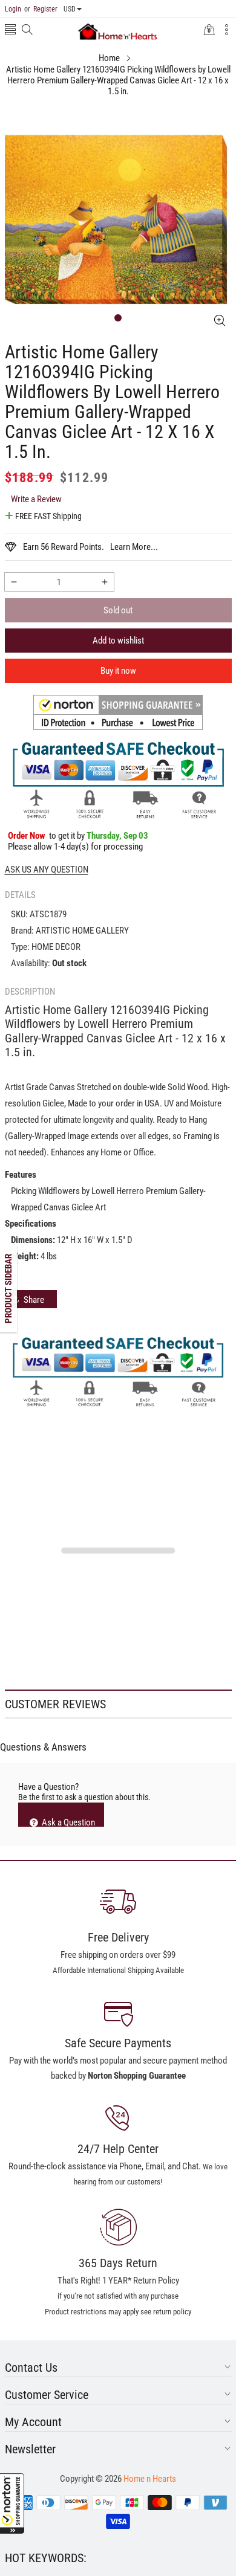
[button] (12, 2503)
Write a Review (36, 499)
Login (13, 9)
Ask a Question (67, 1822)
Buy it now (118, 671)
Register (41, 9)
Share (34, 1300)
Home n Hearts (150, 2479)
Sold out (118, 610)
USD (70, 9)
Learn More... (134, 547)
